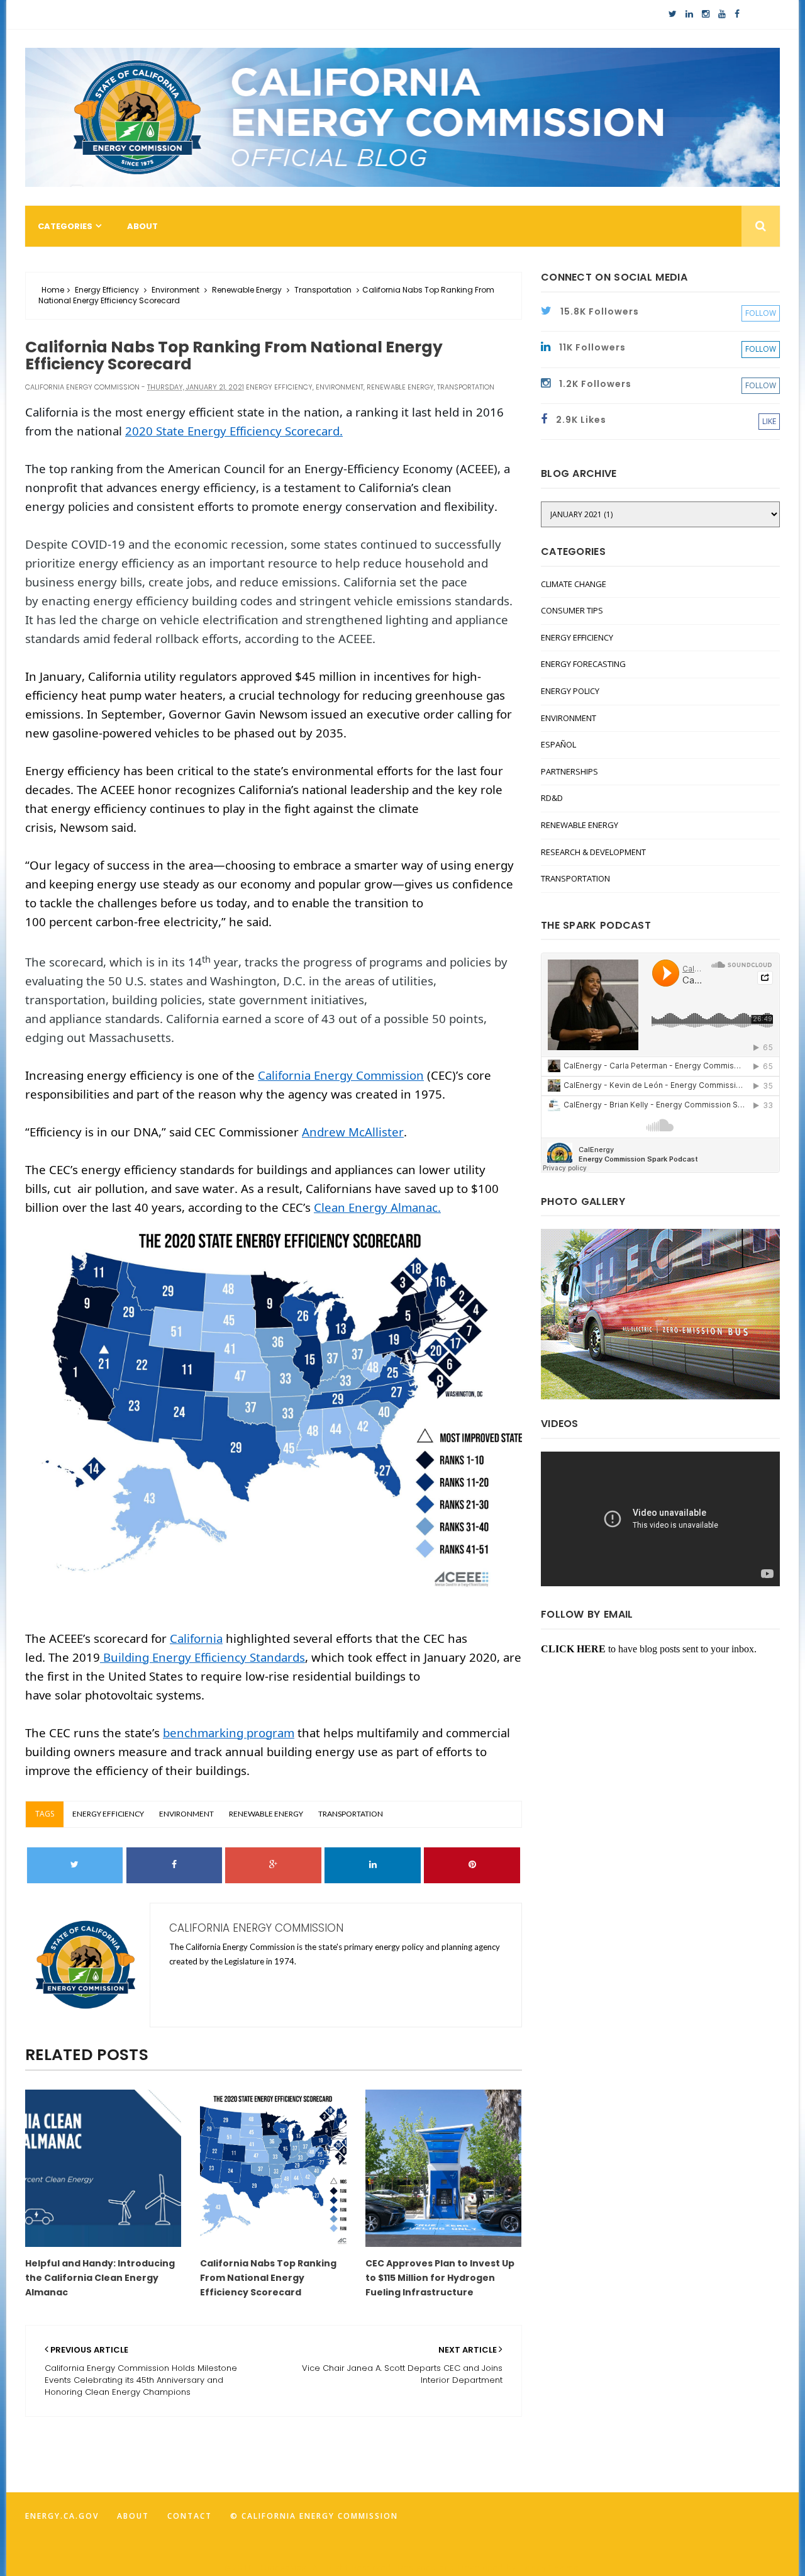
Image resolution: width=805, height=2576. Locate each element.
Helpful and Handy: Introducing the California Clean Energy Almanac (100, 2278)
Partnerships (569, 771)
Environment (175, 290)
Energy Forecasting (583, 664)
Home (53, 290)
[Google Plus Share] (273, 1865)
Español (558, 744)
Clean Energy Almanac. (377, 1207)
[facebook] (737, 14)
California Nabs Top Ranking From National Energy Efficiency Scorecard (268, 2278)
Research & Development (593, 852)
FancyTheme (550, 2568)
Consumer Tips (572, 610)
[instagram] (706, 14)
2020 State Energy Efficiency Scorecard (232, 431)
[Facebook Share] (175, 1865)
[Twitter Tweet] (75, 1865)
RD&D (552, 798)
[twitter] (673, 14)
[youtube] (722, 14)
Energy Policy (570, 691)
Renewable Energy (247, 290)
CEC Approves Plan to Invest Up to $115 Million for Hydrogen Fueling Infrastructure (440, 2278)
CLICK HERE (573, 1649)
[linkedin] (689, 14)
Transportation (323, 290)
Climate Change (574, 584)
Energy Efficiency (107, 290)
